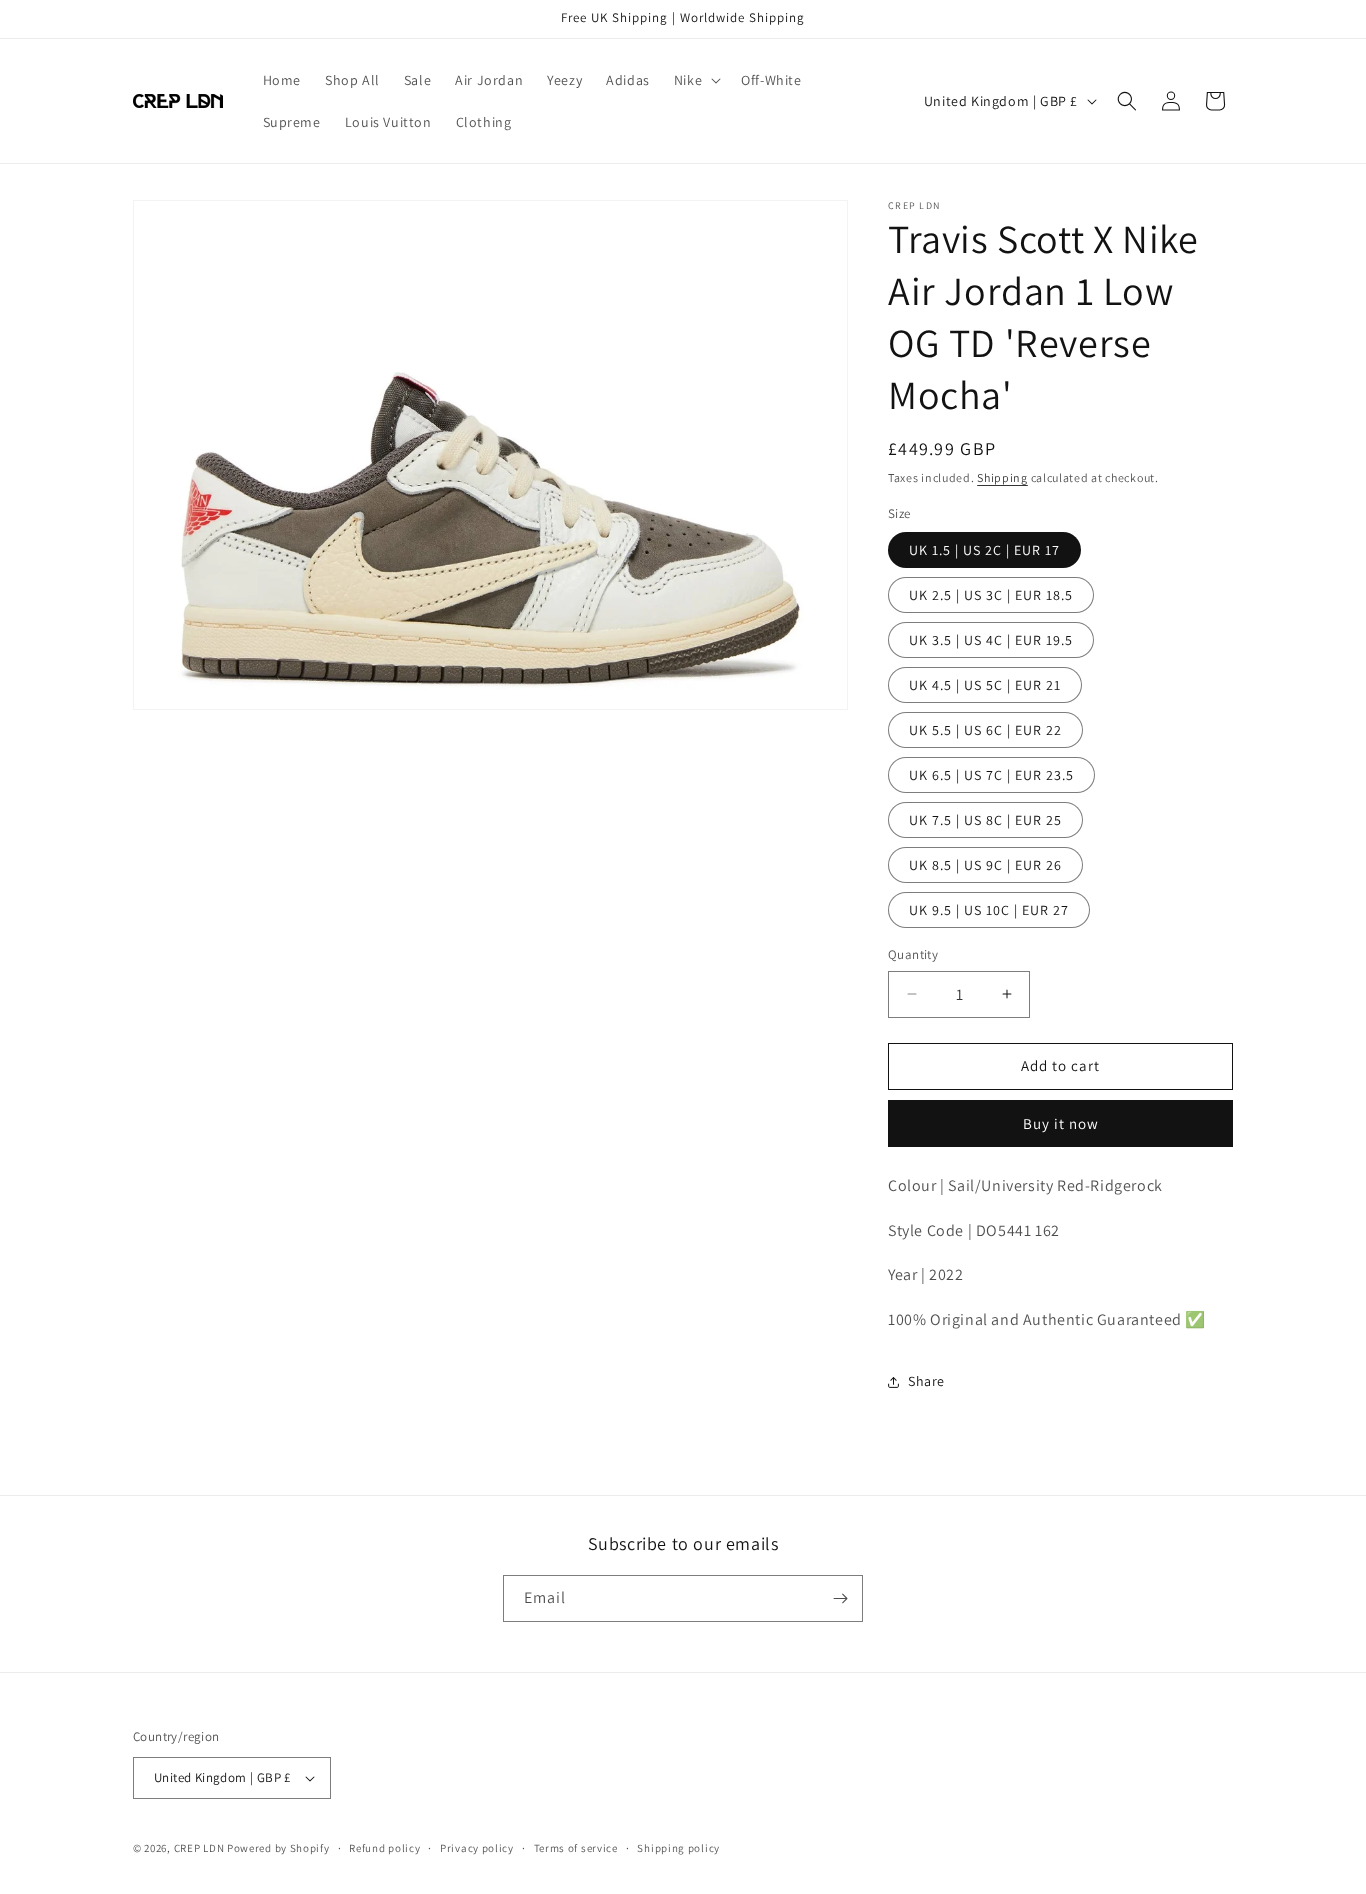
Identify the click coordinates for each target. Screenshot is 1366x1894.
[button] (695, 80)
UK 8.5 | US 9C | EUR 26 (985, 865)
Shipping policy (678, 1848)
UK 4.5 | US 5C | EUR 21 (985, 685)
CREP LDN (199, 1848)
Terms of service (576, 1848)
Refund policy (384, 1848)
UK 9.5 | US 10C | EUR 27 (989, 910)
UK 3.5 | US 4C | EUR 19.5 (991, 640)
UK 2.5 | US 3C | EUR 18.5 (991, 595)
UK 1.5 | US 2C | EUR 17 (984, 550)
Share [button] (926, 1381)
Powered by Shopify (278, 1848)
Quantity (913, 954)
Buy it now (1061, 1123)
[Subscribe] (840, 1598)
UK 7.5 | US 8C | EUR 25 (985, 820)
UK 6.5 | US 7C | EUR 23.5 (991, 775)
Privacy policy (477, 1848)
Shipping (1002, 477)
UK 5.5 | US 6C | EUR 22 (985, 730)
